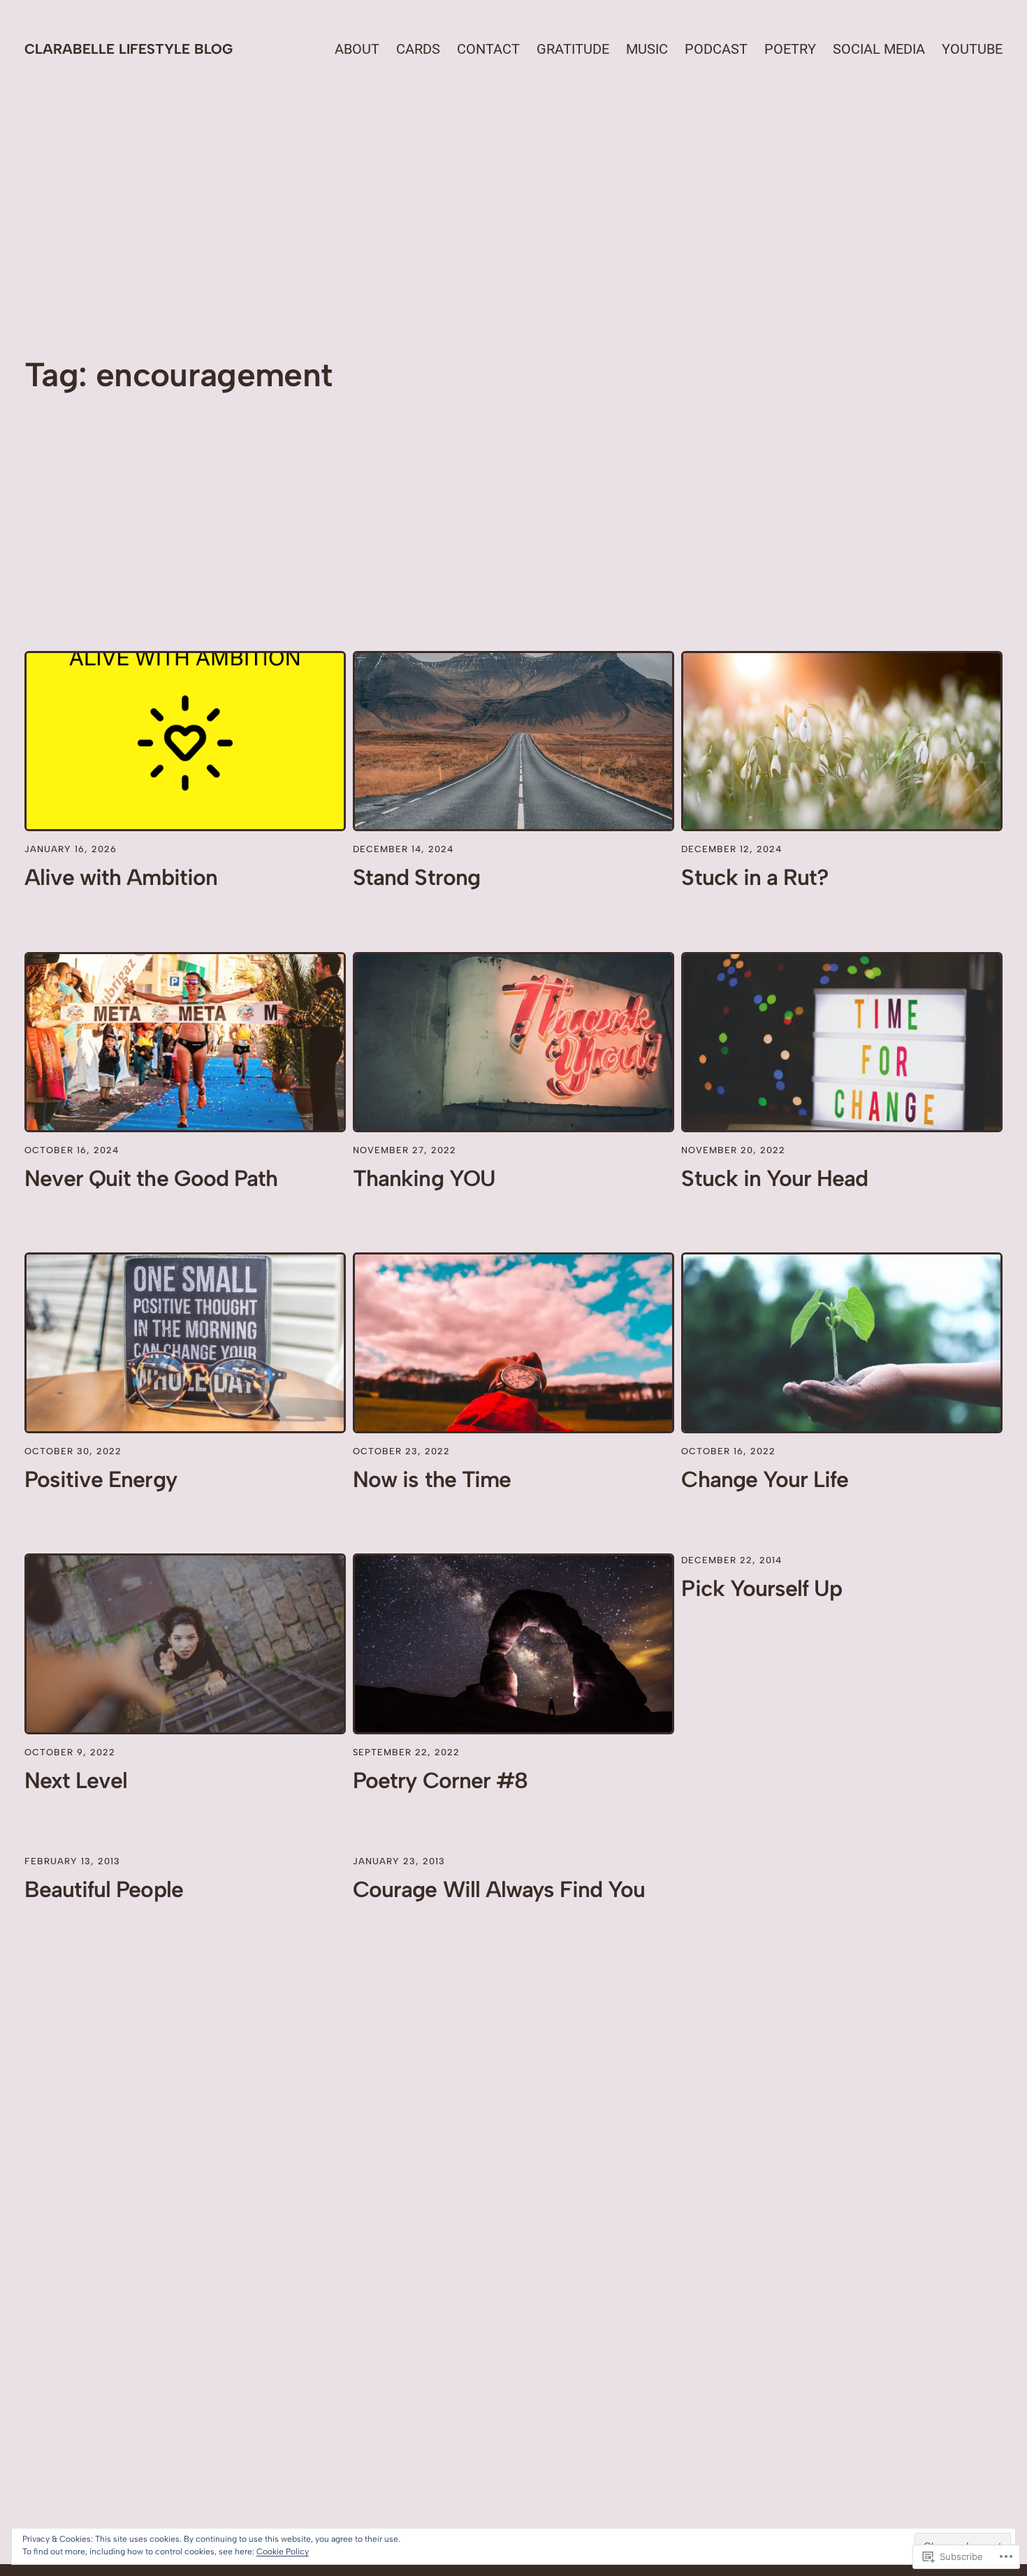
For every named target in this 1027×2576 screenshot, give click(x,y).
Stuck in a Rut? (755, 877)
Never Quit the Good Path (151, 1178)
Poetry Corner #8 (440, 1780)
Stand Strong (416, 877)
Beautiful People (104, 1889)
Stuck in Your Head (774, 1178)
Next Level (76, 1780)
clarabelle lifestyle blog (129, 49)
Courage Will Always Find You (499, 1889)
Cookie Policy (283, 2552)
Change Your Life (765, 1479)
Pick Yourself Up (762, 1588)
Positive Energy (101, 1479)
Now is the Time (432, 1479)
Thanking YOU (424, 1178)
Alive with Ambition (121, 877)
